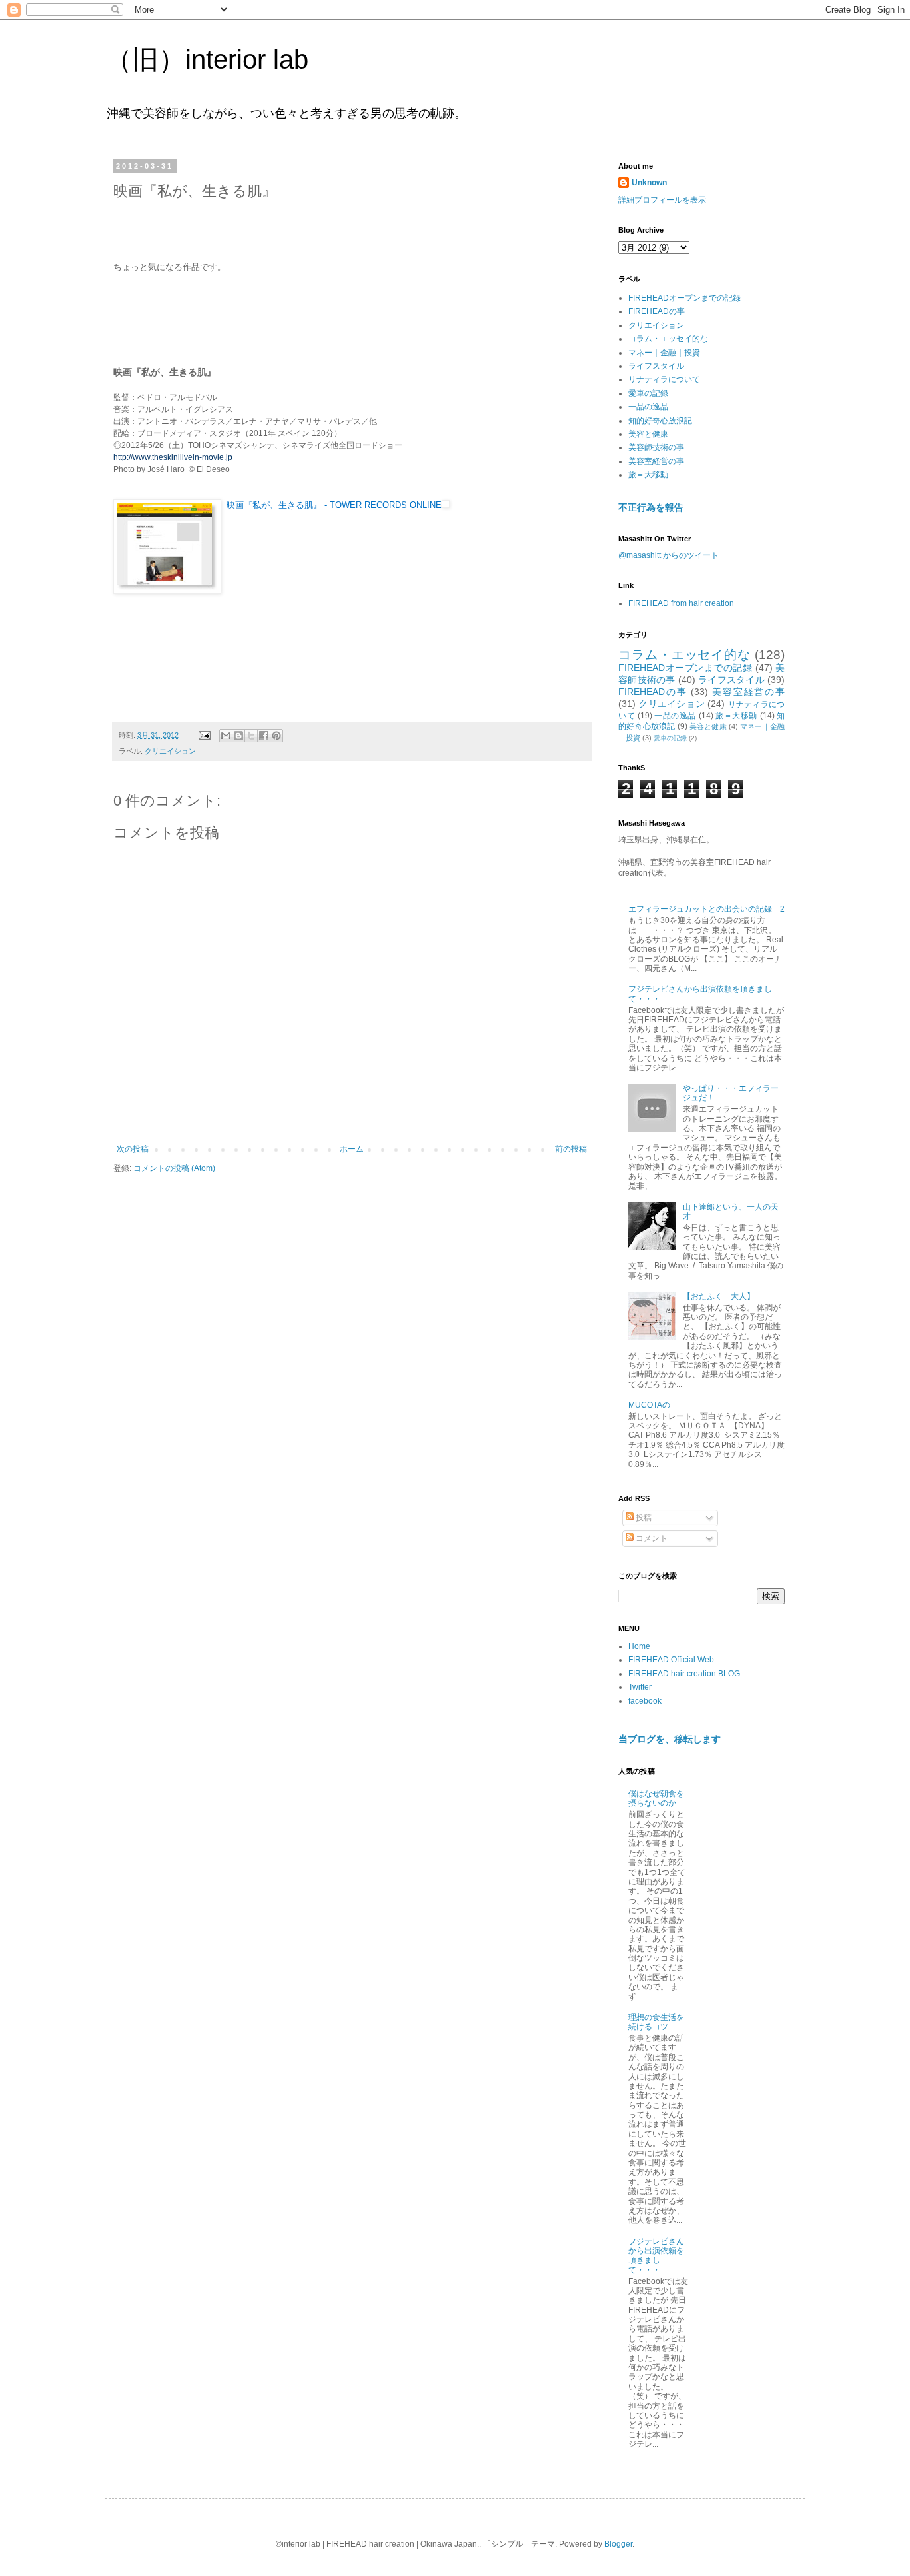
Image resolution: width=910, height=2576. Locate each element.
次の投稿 (133, 1149)
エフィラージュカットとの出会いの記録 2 (706, 909)
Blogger (618, 2544)
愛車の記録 (648, 393)
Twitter (640, 1687)
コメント (651, 1538)
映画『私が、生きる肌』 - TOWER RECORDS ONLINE (334, 505)
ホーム (352, 1149)
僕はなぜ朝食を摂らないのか (656, 1798)
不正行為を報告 (651, 507)
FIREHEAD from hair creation (681, 603)
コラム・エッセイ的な (668, 339)
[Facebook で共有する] (264, 736)
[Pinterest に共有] (276, 736)
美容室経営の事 (656, 461)
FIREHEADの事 (657, 311)
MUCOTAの (649, 1405)
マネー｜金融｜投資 (664, 353)
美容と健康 (648, 434)
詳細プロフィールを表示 (662, 200)
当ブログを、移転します (670, 1739)
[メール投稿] (204, 735)
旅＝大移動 (648, 475)
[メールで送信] (226, 736)
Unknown (649, 183)
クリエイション (170, 751)
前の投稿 (571, 1149)
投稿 (643, 1518)
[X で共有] (251, 736)
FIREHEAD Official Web (671, 1660)
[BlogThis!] (238, 736)
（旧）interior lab (207, 59)
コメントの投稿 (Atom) (174, 1168)
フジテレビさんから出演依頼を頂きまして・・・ (656, 2256)
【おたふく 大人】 (719, 1296)
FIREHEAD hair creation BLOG (684, 1674)
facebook (645, 1701)
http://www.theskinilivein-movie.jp (173, 457)
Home (639, 1646)
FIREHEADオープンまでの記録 (684, 298)
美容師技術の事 (656, 447)
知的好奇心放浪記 (660, 421)
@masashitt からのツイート (669, 555)
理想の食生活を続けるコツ (656, 2022)
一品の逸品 (648, 407)
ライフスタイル (656, 366)
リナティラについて (664, 379)
